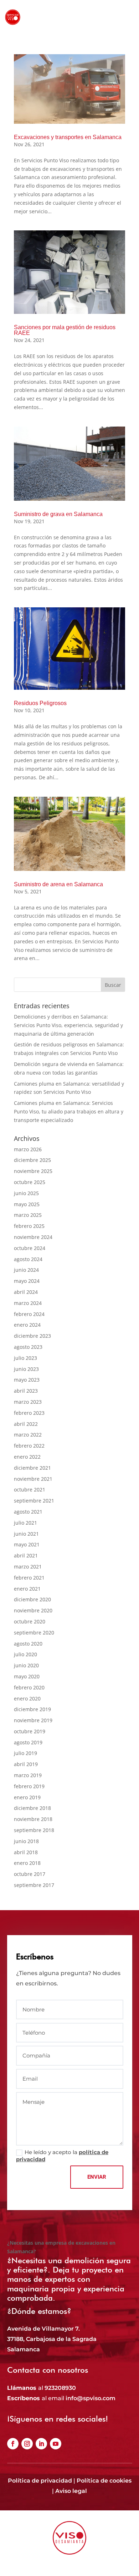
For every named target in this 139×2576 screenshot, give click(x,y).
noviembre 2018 (33, 1819)
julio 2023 (25, 1358)
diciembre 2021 (32, 1468)
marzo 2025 (28, 1215)
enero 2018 (27, 1863)
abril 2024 (26, 1292)
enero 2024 (27, 1325)
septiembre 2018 (34, 1830)
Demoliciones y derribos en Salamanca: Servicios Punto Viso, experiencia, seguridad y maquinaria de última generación (68, 1025)
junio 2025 (26, 1193)
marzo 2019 (28, 1775)
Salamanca (24, 2349)
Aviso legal (71, 2491)
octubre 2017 (30, 1874)
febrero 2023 (29, 1413)
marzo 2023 (28, 1402)
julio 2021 (25, 1523)
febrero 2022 (29, 1446)
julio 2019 (25, 1753)
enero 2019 (27, 1797)
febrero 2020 (29, 1687)
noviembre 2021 (33, 1479)
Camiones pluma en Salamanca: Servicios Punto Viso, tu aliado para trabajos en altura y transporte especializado (69, 1111)
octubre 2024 (30, 1248)
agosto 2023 (28, 1347)
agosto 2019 (28, 1742)
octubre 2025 (30, 1182)
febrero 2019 (29, 1786)
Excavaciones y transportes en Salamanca (68, 137)
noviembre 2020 (33, 1610)
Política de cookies (104, 2481)
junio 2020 (26, 1665)
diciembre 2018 (32, 1808)
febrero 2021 (29, 1578)
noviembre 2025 (33, 1171)
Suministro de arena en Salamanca (58, 884)
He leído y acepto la (62, 2156)
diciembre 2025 (32, 1160)
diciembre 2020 (32, 1599)
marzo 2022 (28, 1435)
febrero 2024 (29, 1314)
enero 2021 (27, 1589)
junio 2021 (26, 1534)
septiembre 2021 (34, 1501)
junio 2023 (26, 1369)
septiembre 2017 (34, 1885)
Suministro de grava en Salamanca (58, 514)
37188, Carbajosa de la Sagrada (52, 2339)
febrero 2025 (29, 1226)
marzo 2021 (28, 1567)
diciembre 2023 (32, 1336)
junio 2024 (26, 1270)
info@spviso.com (91, 2398)
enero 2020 (27, 1698)
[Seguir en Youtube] (56, 2444)
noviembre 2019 (33, 1720)
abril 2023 (26, 1391)
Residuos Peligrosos (40, 703)
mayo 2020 (27, 1676)
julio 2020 (25, 1654)
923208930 (60, 2388)
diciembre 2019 (32, 1709)
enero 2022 (27, 1457)
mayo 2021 (27, 1544)
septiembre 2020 (34, 1633)
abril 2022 (26, 1424)
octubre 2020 (30, 1621)
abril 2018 (26, 1852)
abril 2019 (26, 1764)
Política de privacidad (40, 2481)
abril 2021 (26, 1555)
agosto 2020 (28, 1644)
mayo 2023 (27, 1380)
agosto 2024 (28, 1259)
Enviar (97, 2177)
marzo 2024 (28, 1303)
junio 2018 (26, 1841)
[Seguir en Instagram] (27, 2444)
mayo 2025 (27, 1204)
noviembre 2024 (33, 1237)
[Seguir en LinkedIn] (41, 2444)
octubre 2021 (30, 1490)
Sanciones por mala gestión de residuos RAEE (65, 330)
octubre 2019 (30, 1731)
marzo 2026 (28, 1149)
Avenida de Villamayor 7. (43, 2329)
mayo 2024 (27, 1281)
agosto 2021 (28, 1512)
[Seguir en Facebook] (13, 2444)
